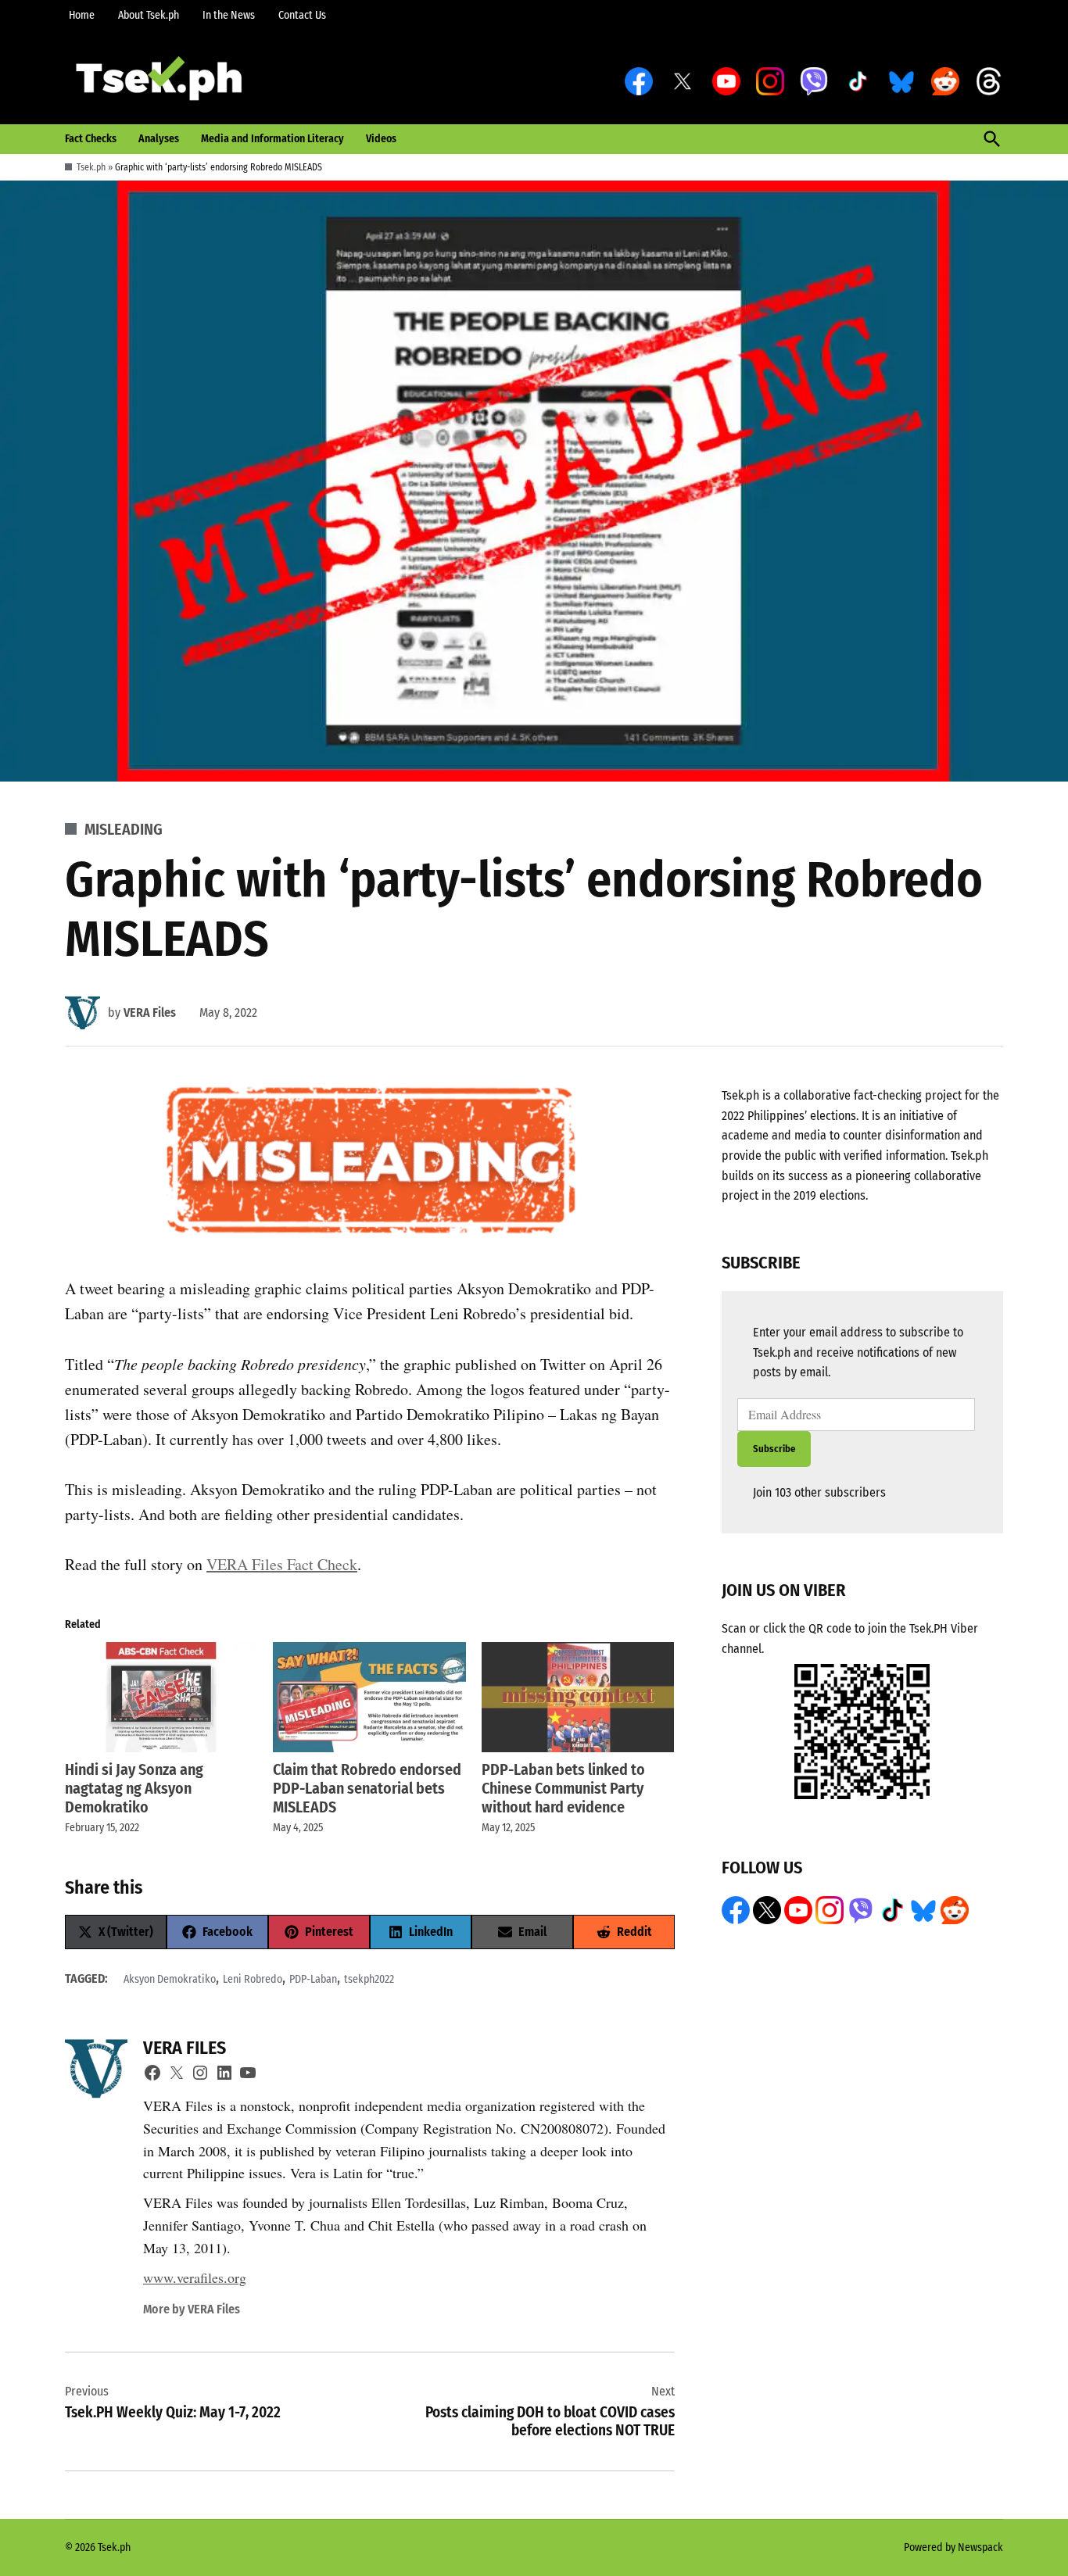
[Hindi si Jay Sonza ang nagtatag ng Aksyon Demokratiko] (161, 1697)
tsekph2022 (369, 1979)
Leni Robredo (253, 1979)
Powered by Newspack (953, 2547)
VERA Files (150, 1013)
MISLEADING (124, 829)
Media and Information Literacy (272, 139)
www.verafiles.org (195, 2277)
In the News (229, 15)
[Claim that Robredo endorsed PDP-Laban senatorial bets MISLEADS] (369, 1697)
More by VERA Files (192, 2309)
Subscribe (774, 1449)
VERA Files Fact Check (282, 1564)
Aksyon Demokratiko (170, 1979)
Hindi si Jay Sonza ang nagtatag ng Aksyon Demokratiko (134, 1788)
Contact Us (302, 15)
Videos (381, 139)
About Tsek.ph (149, 15)
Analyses (159, 139)
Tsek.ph (91, 167)
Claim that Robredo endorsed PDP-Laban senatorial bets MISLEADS (367, 1788)
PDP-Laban (313, 1979)
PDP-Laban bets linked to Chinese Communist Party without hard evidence (563, 1788)
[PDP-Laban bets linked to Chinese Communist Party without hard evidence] (578, 1697)
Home (82, 15)
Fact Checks (91, 139)
